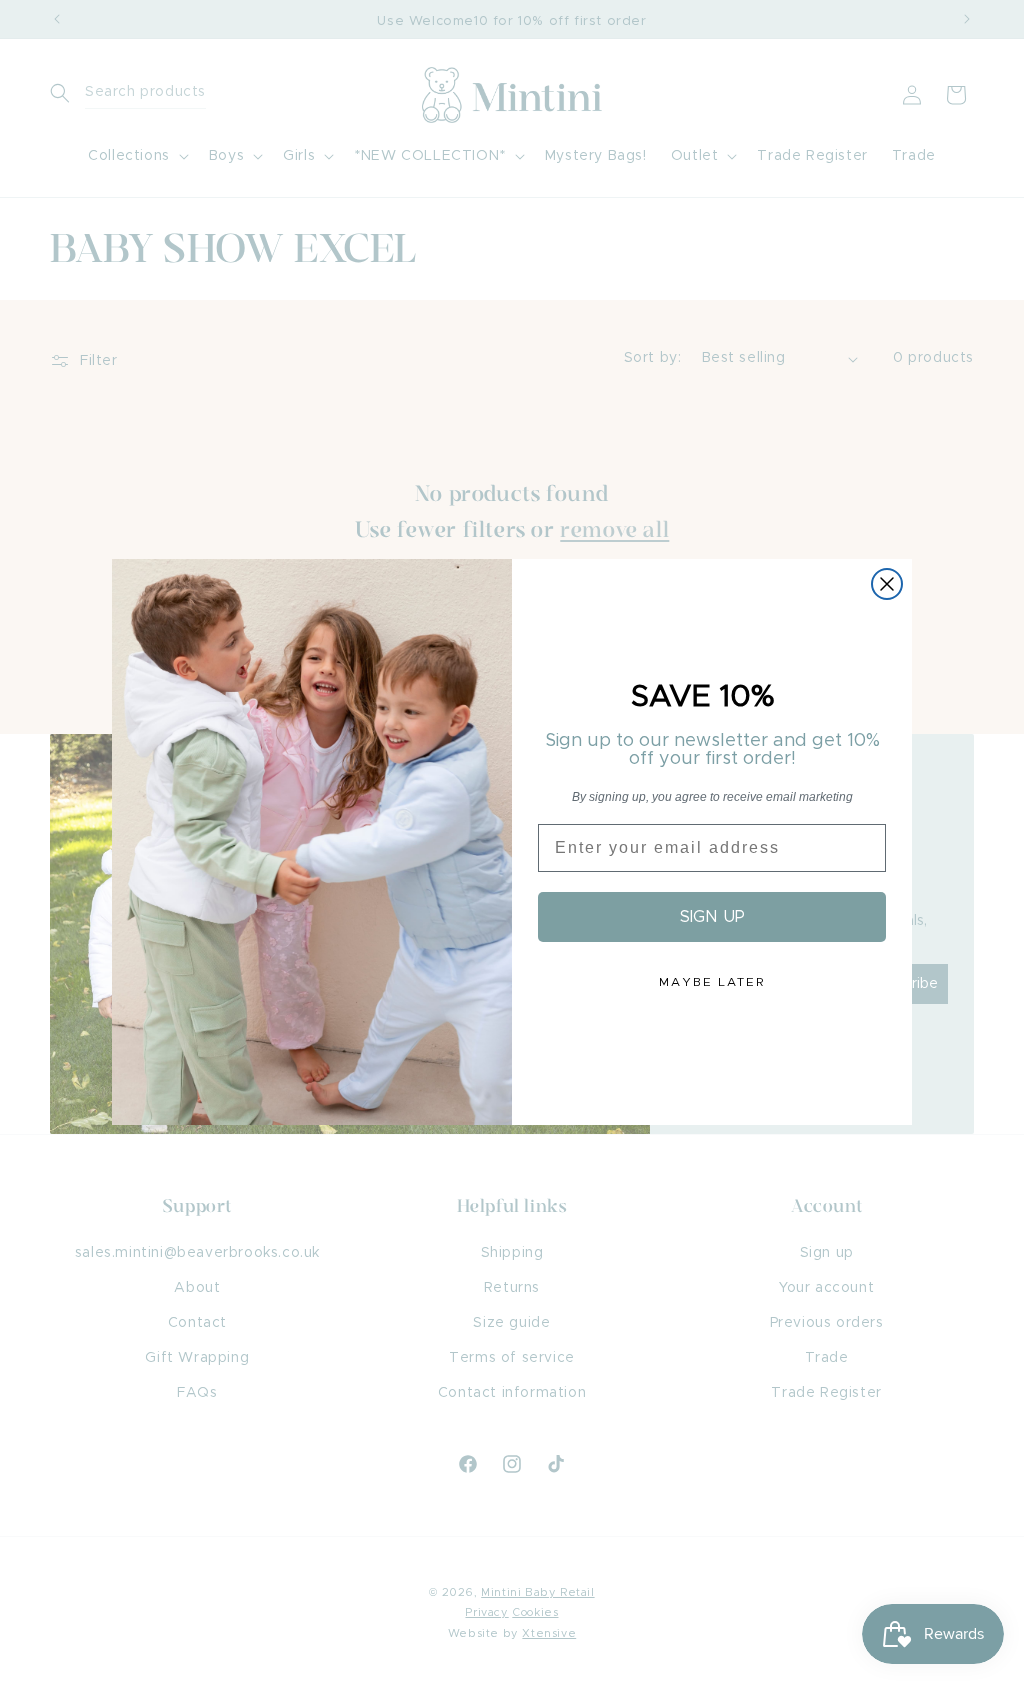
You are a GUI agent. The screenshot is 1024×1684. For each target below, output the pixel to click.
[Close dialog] (887, 584)
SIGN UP (712, 917)
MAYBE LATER (712, 982)
